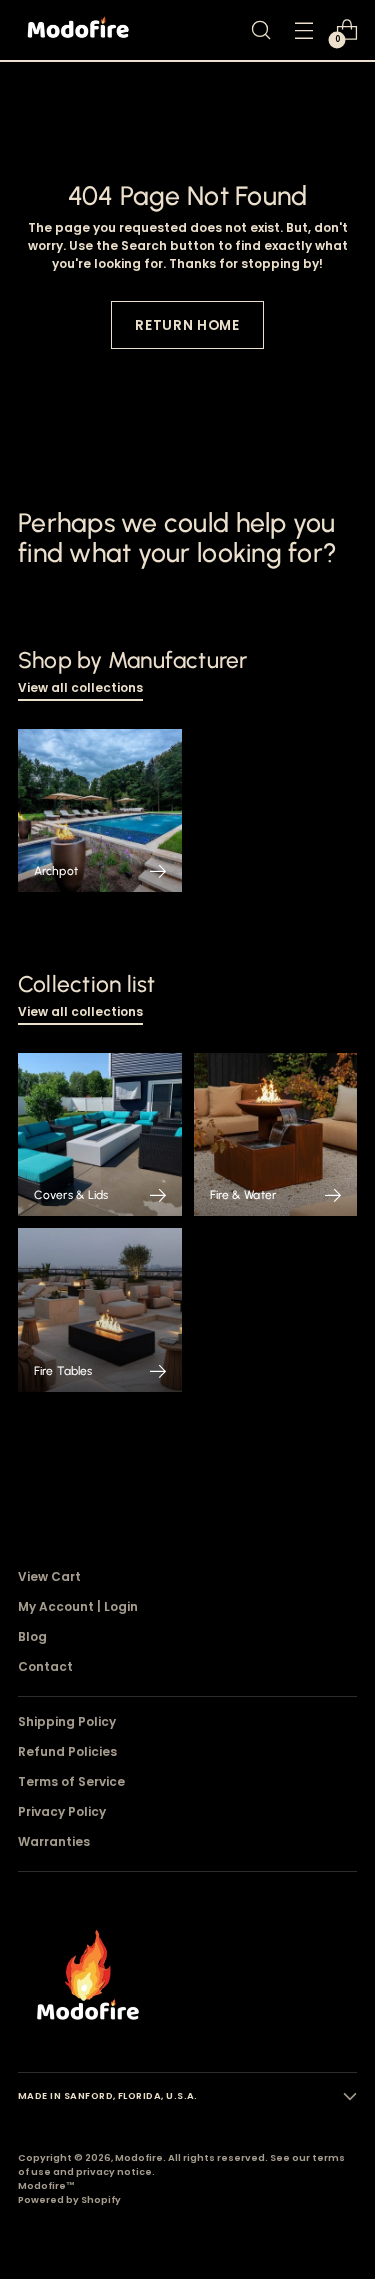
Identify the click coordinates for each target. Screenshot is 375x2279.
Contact (45, 1666)
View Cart (49, 1576)
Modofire (139, 2157)
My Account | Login (78, 1606)
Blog (32, 1636)
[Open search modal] (260, 30)
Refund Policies (67, 1751)
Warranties (54, 1841)
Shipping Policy (67, 1721)
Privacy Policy (62, 1811)
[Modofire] (78, 30)
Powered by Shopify (69, 2199)
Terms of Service (71, 1781)
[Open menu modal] (303, 30)
